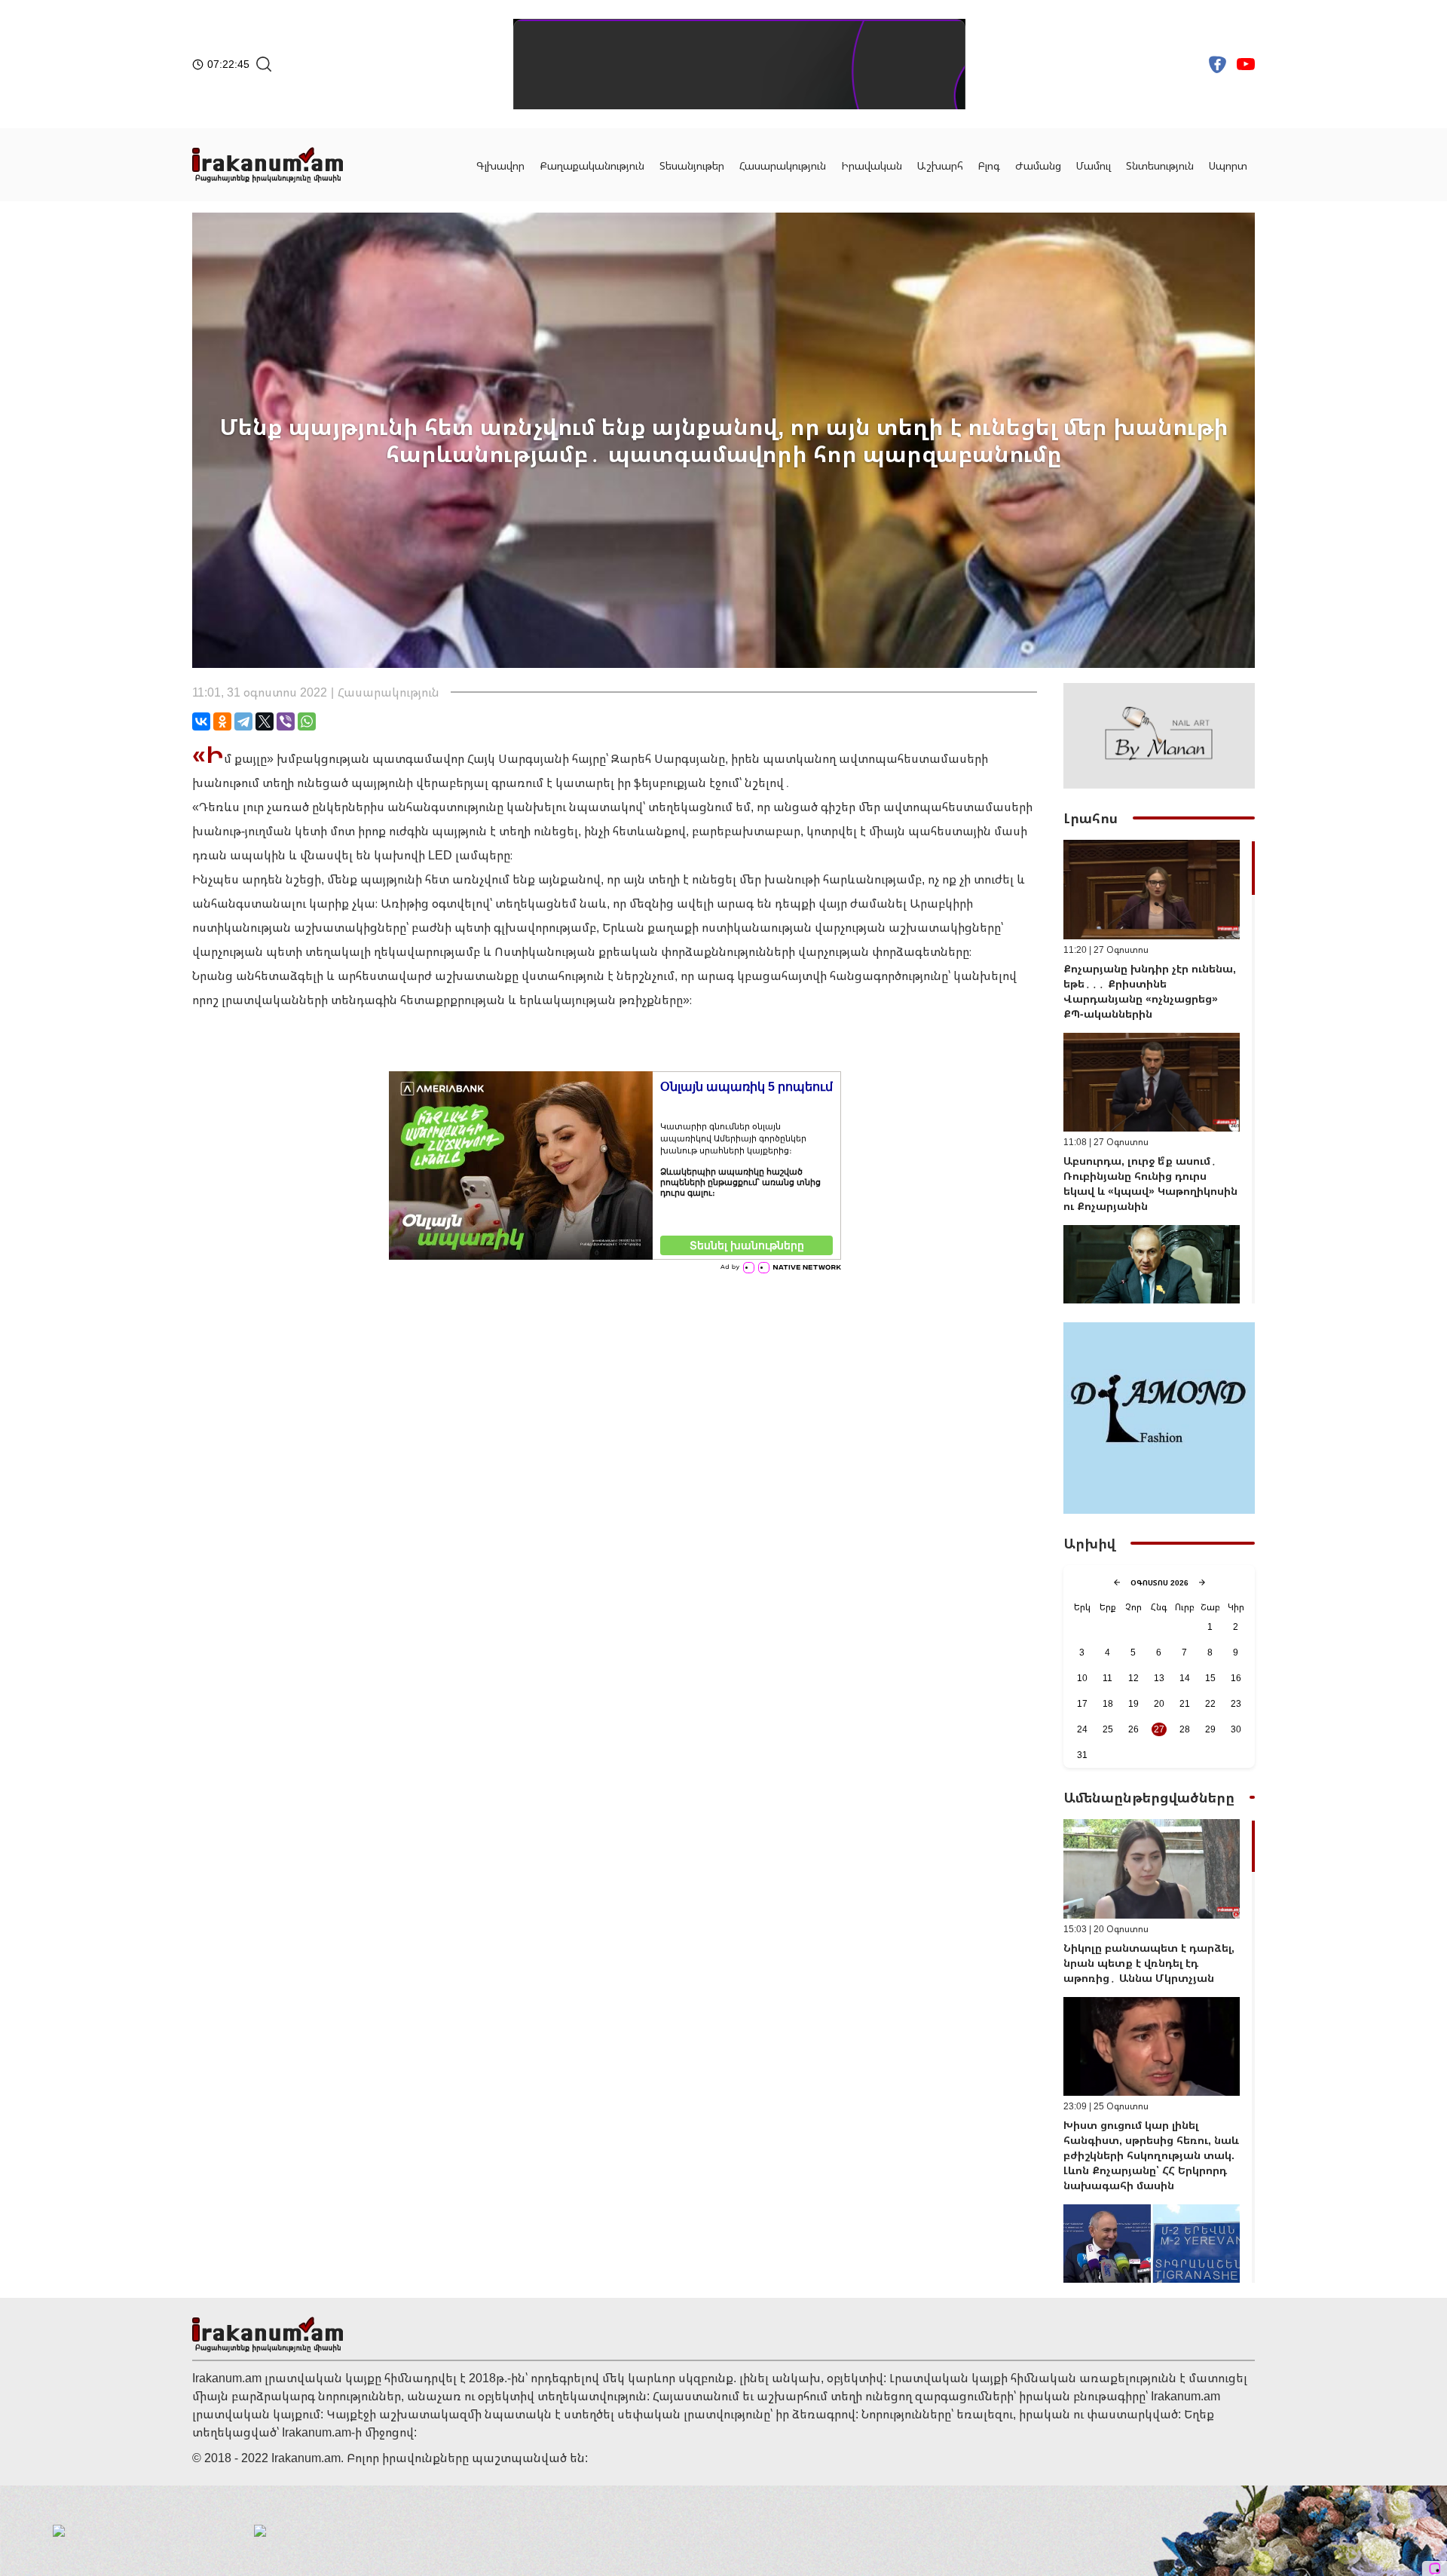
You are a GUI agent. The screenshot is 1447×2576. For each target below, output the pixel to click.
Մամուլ (1094, 165)
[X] (265, 721)
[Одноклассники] (222, 721)
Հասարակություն (783, 165)
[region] (1159, 1072)
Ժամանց (1038, 165)
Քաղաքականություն (592, 165)
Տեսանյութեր (692, 165)
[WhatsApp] (307, 721)
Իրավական (872, 165)
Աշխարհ (940, 165)
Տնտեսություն (1160, 165)
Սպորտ (1228, 165)
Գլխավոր (500, 165)
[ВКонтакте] (201, 721)
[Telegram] (243, 721)
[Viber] (286, 721)
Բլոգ (989, 165)
